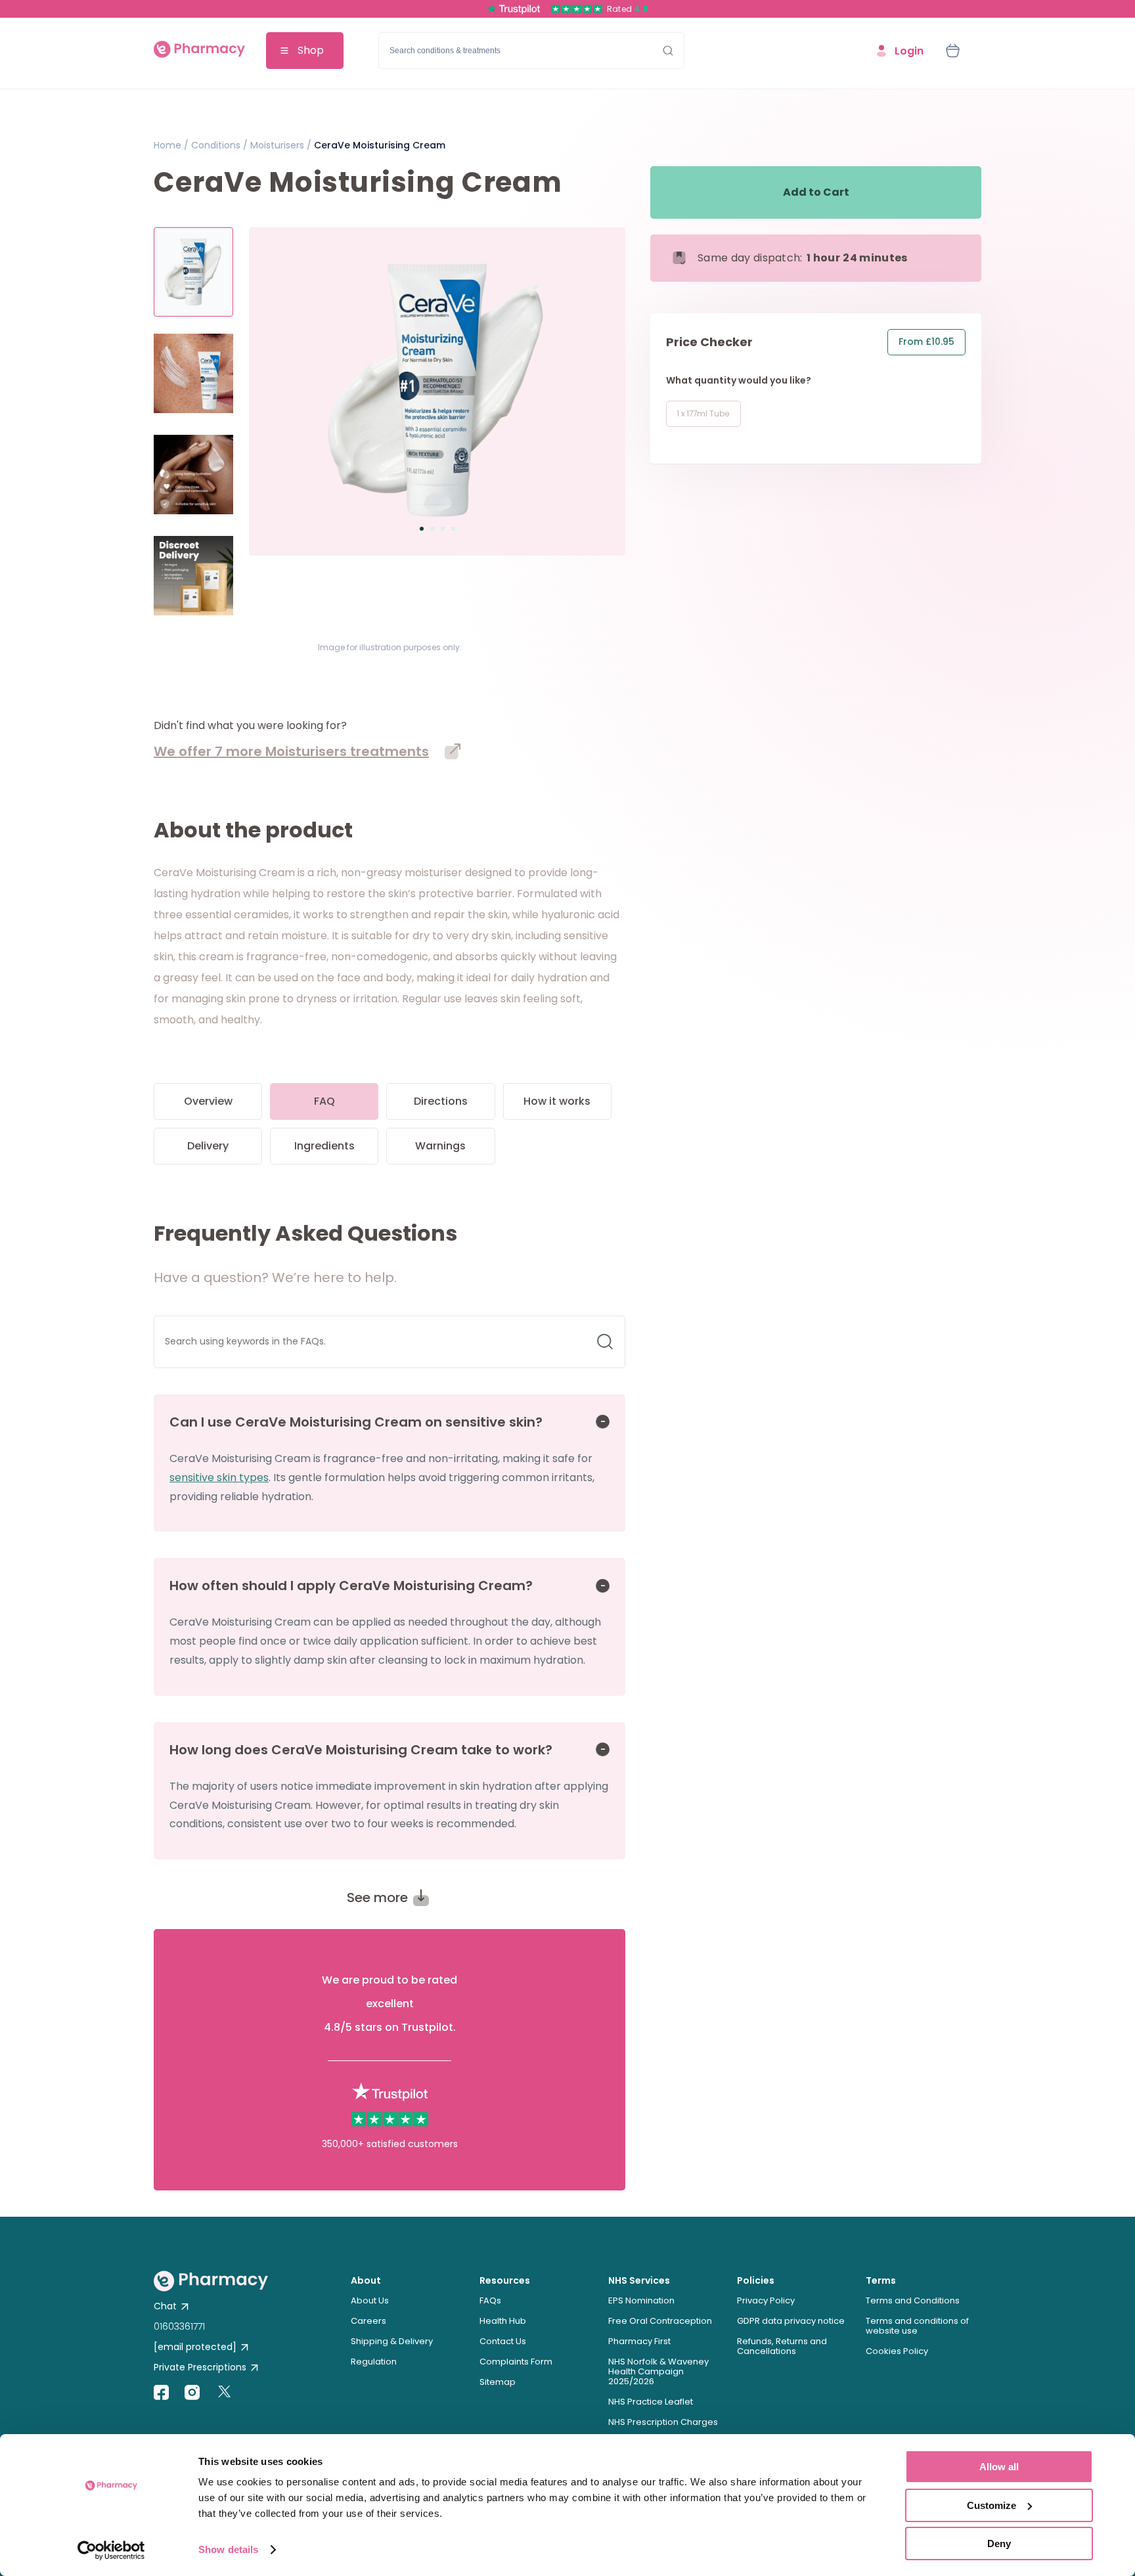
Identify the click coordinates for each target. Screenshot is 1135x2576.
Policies (756, 2280)
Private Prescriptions (200, 2367)
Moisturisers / (279, 145)
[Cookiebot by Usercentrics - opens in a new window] (111, 2550)
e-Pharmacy (199, 51)
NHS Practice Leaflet (651, 2402)
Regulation (374, 2362)
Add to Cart (816, 192)
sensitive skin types (219, 1477)
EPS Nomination (641, 2300)
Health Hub (503, 2321)
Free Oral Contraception (660, 2321)
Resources (505, 2280)
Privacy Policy (766, 2300)
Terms (881, 2280)
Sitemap (498, 2382)
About (366, 2280)
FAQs (490, 2300)
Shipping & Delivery (392, 2341)
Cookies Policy (897, 2351)
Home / (171, 145)
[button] (422, 529)
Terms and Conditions (913, 2300)
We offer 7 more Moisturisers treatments (291, 751)
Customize (991, 2505)
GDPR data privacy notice (791, 2321)
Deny (999, 2543)
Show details (228, 2549)
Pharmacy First (639, 2341)
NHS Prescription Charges (663, 2422)
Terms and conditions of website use (917, 2326)
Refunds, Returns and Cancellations (782, 2346)
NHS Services (639, 2280)
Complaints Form (516, 2362)
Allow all (999, 2467)
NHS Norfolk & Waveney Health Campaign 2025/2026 (658, 2371)
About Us (370, 2300)
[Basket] (952, 51)
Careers (368, 2321)
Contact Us (503, 2341)
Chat (165, 2306)
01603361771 (179, 2326)
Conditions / (218, 145)
